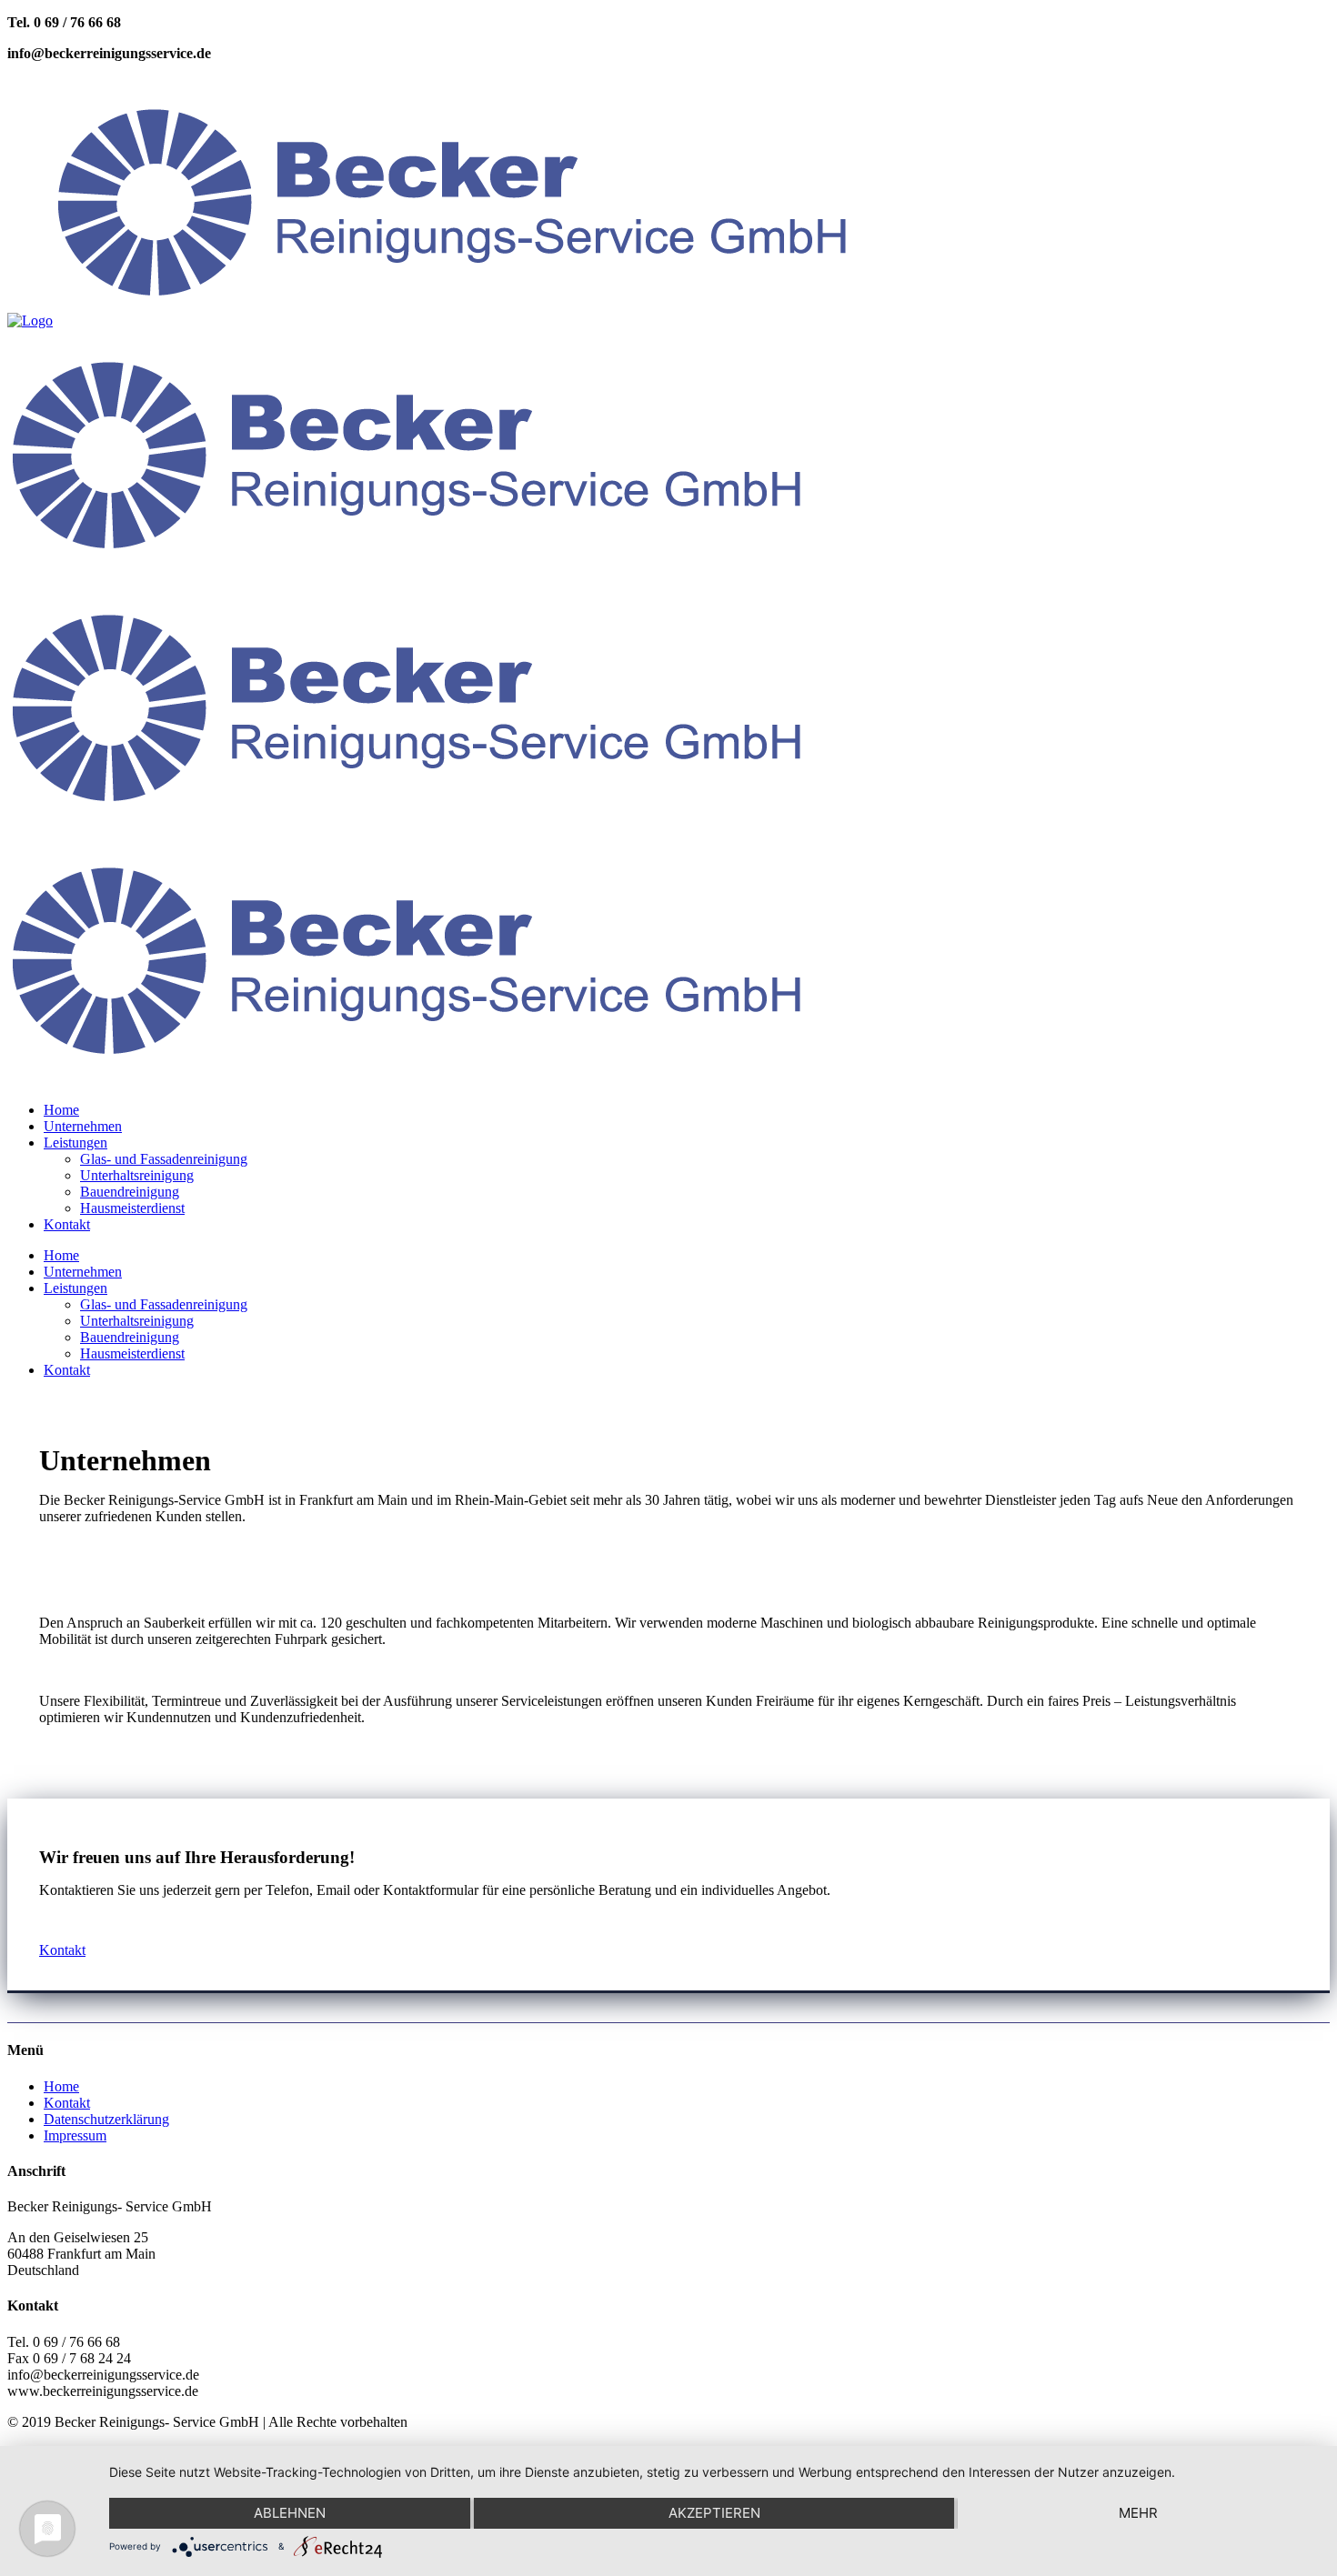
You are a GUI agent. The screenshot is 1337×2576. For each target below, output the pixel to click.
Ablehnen (290, 2513)
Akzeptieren (714, 2513)
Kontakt (62, 1950)
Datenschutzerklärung (106, 2119)
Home (61, 2086)
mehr (1138, 2513)
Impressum (75, 2135)
